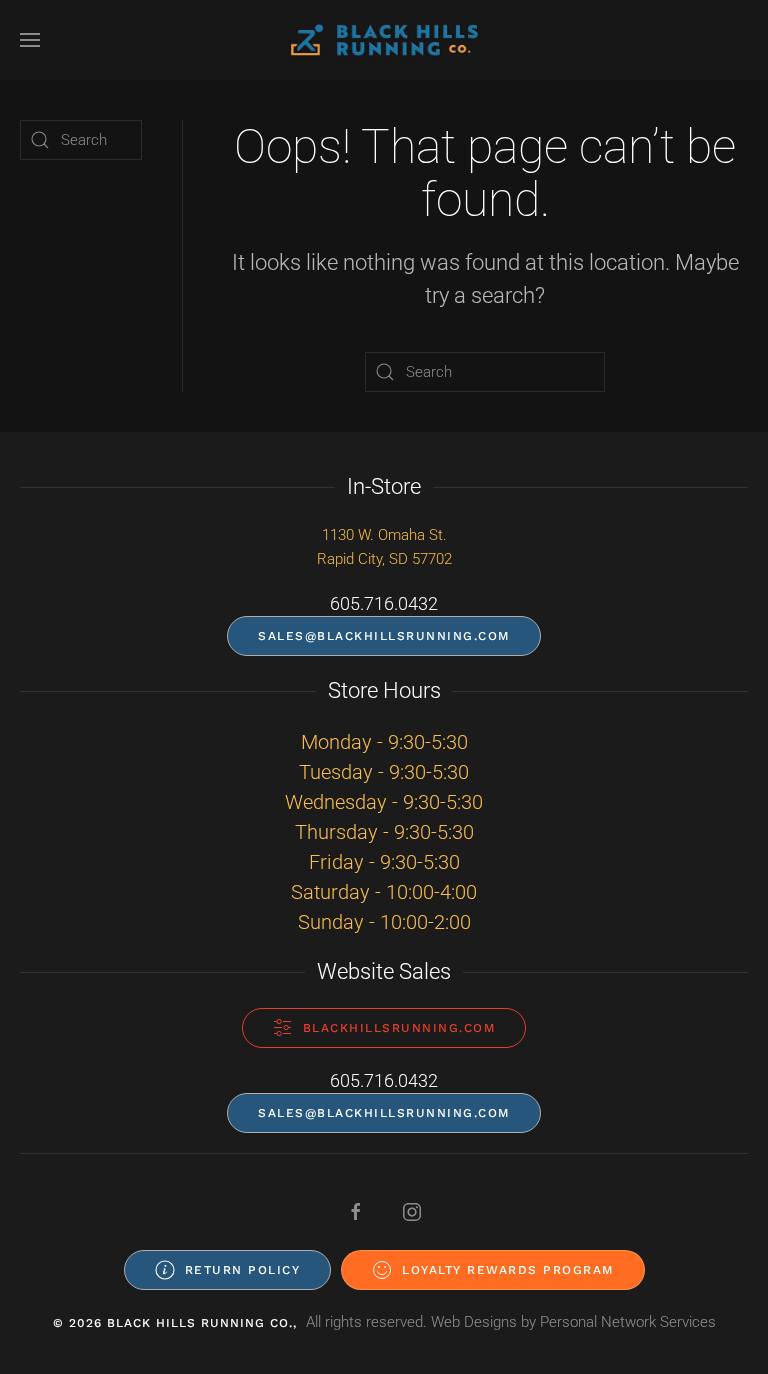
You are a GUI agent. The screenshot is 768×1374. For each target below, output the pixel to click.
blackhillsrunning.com (399, 1028)
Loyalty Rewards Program (508, 1270)
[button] (30, 40)
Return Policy (243, 1270)
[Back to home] (384, 40)
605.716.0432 (384, 603)
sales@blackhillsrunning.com (384, 636)
